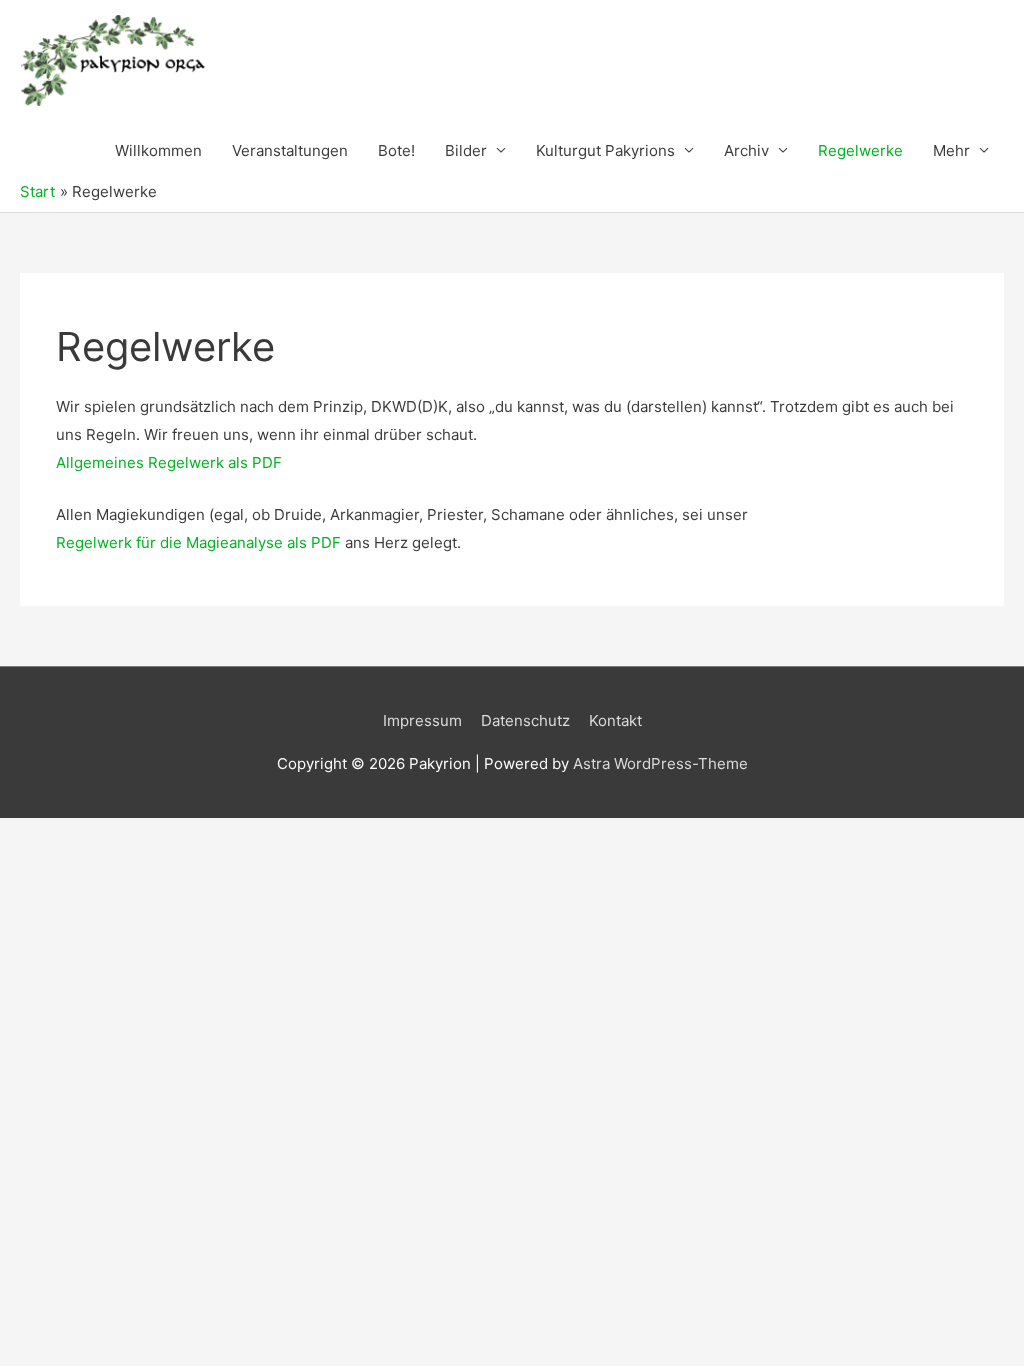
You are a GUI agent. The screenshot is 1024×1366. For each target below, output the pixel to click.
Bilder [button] (466, 150)
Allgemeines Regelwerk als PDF (169, 462)
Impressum (422, 720)
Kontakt (615, 720)
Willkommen (158, 150)
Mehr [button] (951, 150)
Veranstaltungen (290, 150)
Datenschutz (525, 720)
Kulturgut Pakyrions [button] (605, 150)
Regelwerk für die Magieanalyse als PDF (198, 542)
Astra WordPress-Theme (660, 763)
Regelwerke (860, 150)
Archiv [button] (746, 150)
